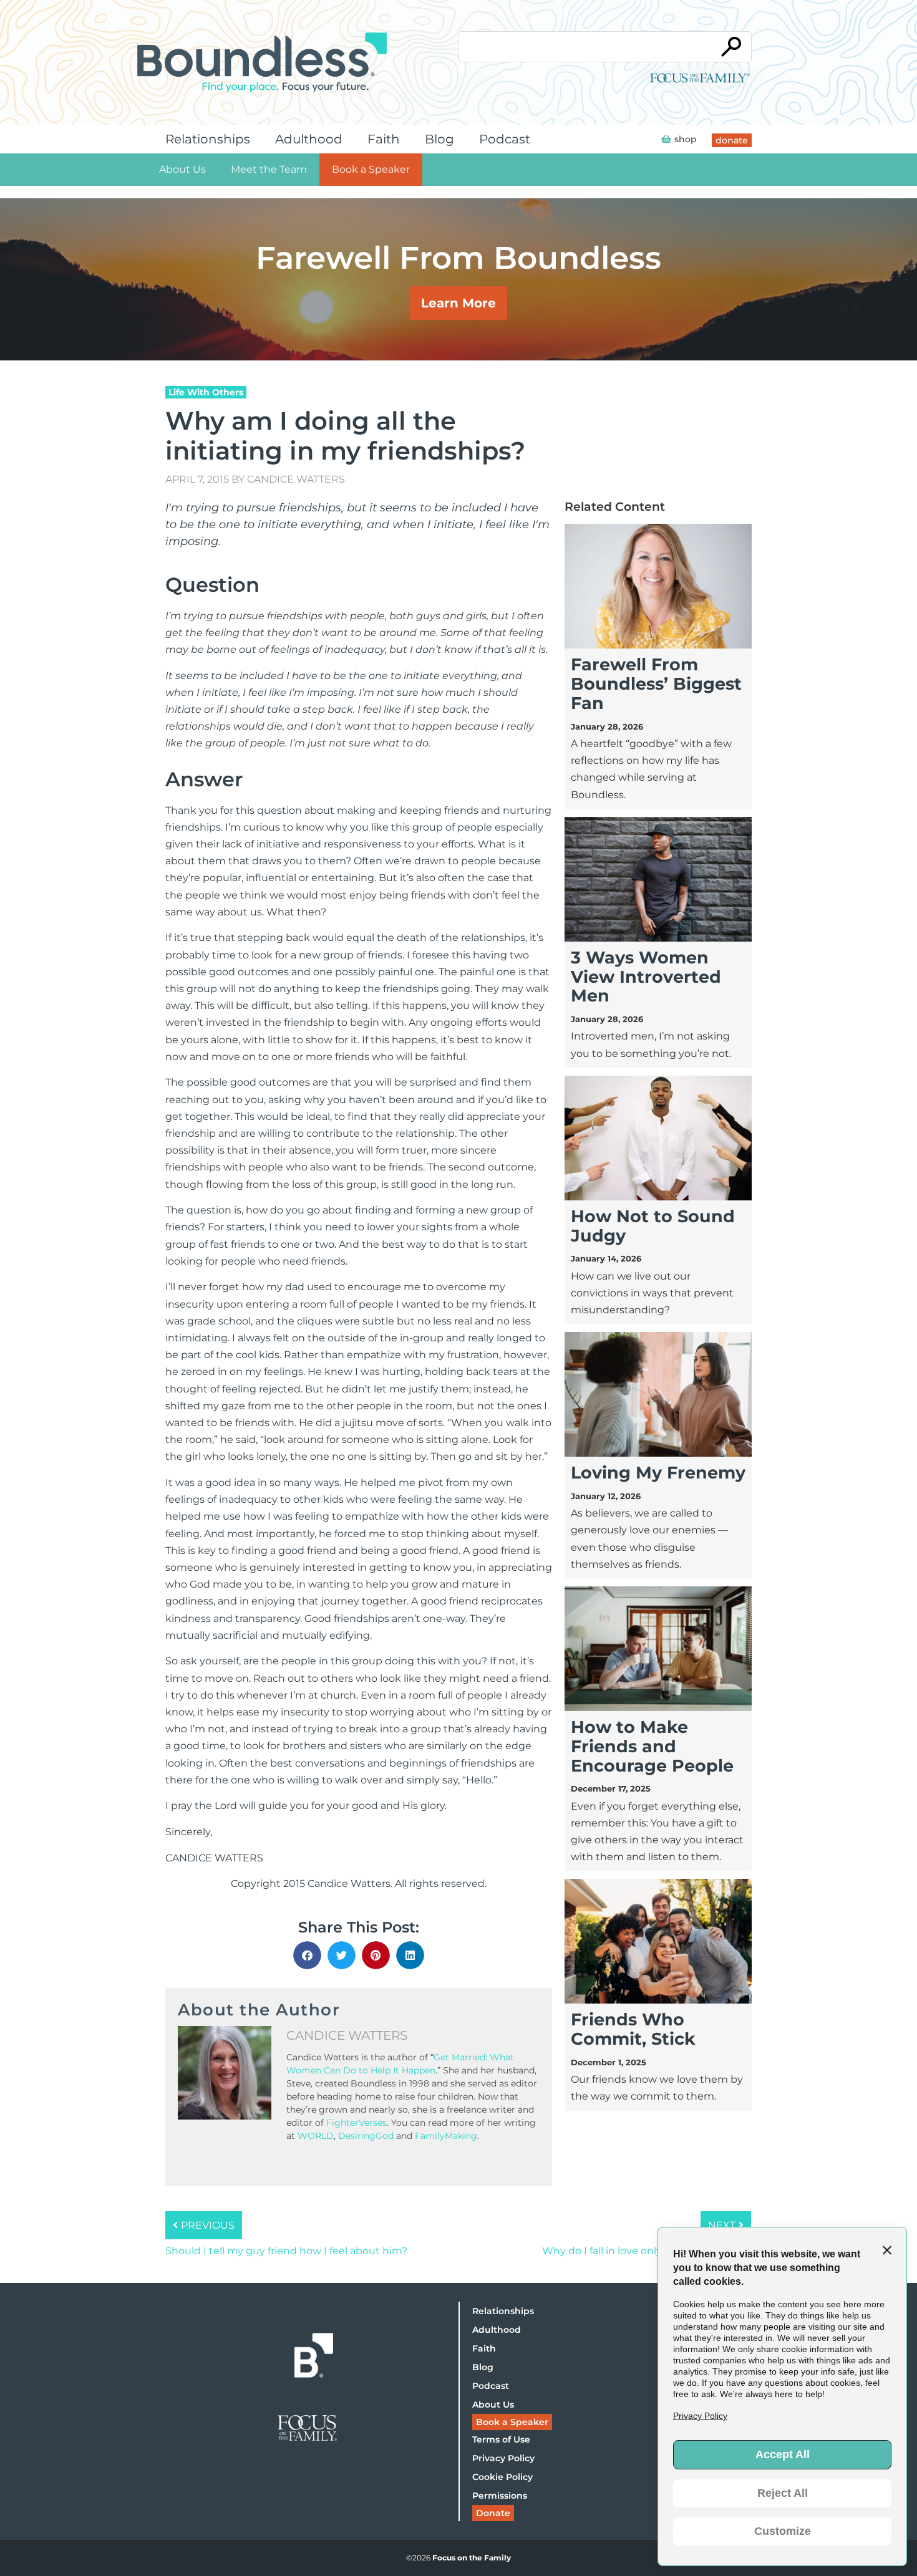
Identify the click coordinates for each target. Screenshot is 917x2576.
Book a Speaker (371, 169)
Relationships (208, 139)
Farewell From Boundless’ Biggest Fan (656, 684)
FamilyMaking (446, 2136)
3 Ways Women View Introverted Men (646, 977)
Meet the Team (269, 169)
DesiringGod (366, 2136)
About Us (182, 169)
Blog (439, 139)
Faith (384, 139)
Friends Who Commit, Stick (633, 2029)
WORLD (316, 2136)
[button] (307, 1955)
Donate (493, 2513)
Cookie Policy (502, 2477)
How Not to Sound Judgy (653, 1226)
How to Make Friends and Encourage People (652, 1746)
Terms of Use (501, 2439)
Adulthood (309, 139)
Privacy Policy (503, 2458)
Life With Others (206, 392)
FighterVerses (357, 2123)
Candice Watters (296, 479)
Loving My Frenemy (658, 1473)
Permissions (500, 2496)
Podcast (505, 139)
